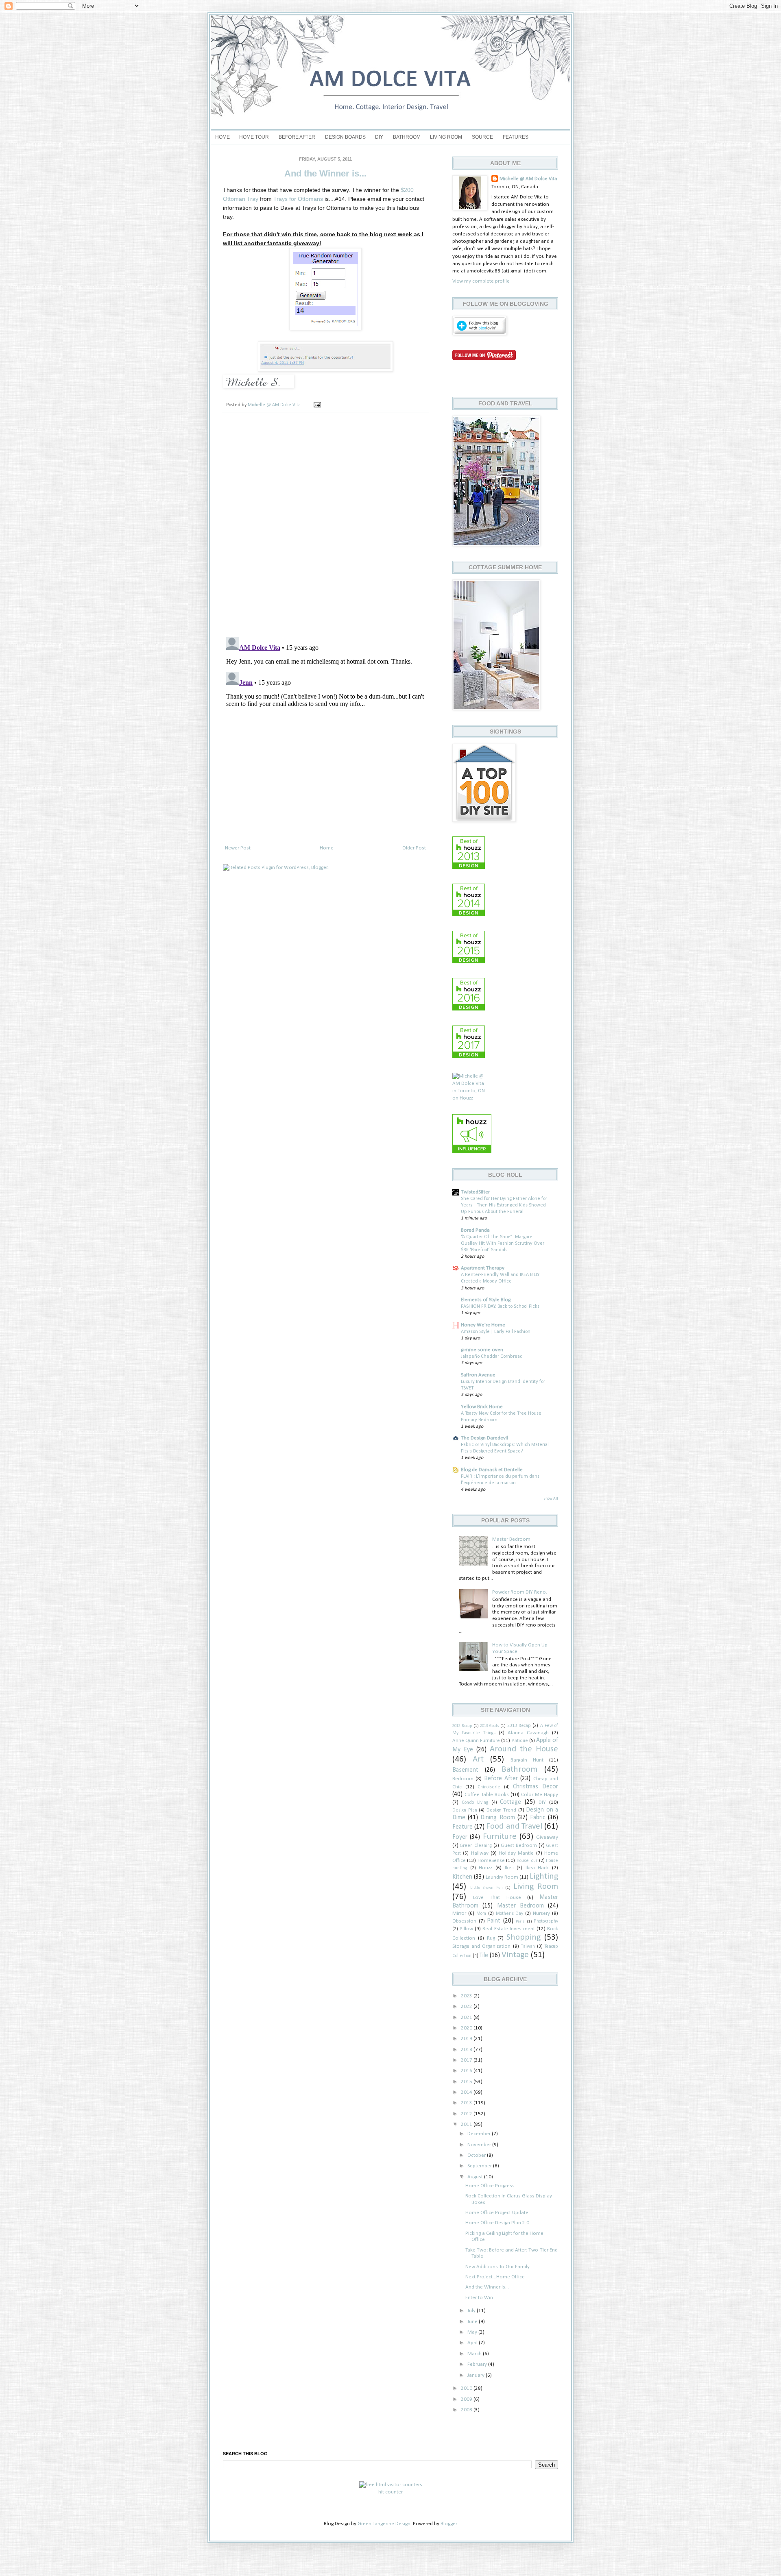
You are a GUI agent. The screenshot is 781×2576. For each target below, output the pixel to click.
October (477, 2155)
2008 (467, 2410)
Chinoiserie (489, 1787)
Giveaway (547, 1837)
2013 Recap (519, 1726)
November (480, 2145)
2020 (467, 2028)
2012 (467, 2114)
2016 (467, 2071)
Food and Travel (514, 1826)
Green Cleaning (476, 1846)
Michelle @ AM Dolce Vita (275, 405)
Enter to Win (479, 2298)
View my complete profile (481, 281)
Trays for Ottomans (298, 199)
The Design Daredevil (484, 1438)
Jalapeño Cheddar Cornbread (492, 1357)
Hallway (480, 1853)
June (473, 2322)
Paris (520, 1922)
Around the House (524, 1749)
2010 (467, 2388)
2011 (467, 2124)
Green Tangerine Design (384, 2524)
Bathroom (407, 137)
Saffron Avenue (478, 1375)
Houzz (485, 1868)
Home (223, 137)
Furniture (500, 1837)
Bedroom (463, 1779)
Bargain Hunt (527, 1760)
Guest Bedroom (519, 1845)
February (478, 2364)
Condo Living (475, 1803)
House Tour (527, 1861)
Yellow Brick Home (482, 1407)
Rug (491, 1938)
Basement (465, 1770)
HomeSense (491, 1861)
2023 (467, 1996)
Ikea (509, 1868)
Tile (484, 1955)
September (480, 2166)
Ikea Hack (537, 1868)
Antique (520, 1741)
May (473, 2332)
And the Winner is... (487, 2287)
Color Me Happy (540, 1795)
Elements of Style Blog (486, 1300)
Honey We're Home (483, 1325)
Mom (481, 1914)
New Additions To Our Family (497, 2267)
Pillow (466, 1929)
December (480, 2134)
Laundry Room (502, 1877)
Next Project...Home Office (495, 2277)
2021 (467, 2017)
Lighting (544, 1876)
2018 (467, 2050)
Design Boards (345, 137)
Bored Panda (475, 1230)
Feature (462, 1827)
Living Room (446, 137)
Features (516, 137)
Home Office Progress (490, 2186)
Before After (297, 137)
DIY (379, 137)
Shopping (524, 1937)
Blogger (449, 2524)
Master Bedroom (511, 1539)
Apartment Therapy (483, 1268)
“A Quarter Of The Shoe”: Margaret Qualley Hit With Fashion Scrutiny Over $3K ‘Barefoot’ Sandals (503, 1243)
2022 (467, 2007)
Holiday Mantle (516, 1853)
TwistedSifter (475, 1192)
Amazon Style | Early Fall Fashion (496, 1332)
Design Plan (465, 1810)
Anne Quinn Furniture (476, 1741)
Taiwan (528, 1947)
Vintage (515, 1955)
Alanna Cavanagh (528, 1733)
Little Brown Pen (486, 1888)
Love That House (497, 1898)
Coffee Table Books (487, 1795)
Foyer (460, 1837)
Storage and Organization (481, 1946)
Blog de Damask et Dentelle (492, 1470)
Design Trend (502, 1810)
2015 (467, 2082)
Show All (551, 1499)
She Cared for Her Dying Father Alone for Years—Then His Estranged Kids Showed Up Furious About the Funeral (504, 1205)
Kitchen (462, 1877)
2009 (467, 2399)
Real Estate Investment (508, 1929)
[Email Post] (317, 405)
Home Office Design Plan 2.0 (497, 2223)
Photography (546, 1921)
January (477, 2375)
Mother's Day (510, 1914)
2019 (467, 2039)
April (473, 2343)
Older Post (414, 848)
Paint (494, 1921)
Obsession (464, 1921)
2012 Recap (462, 1726)
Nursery (541, 1913)
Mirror (459, 1913)
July (472, 2311)
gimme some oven (482, 1350)
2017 (467, 2060)
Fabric (538, 1818)
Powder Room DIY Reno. (520, 1592)
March (475, 2354)
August (476, 2177)
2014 (467, 2092)
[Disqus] (325, 524)
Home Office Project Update (497, 2213)
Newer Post (238, 848)
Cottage (510, 1802)
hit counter (390, 2492)
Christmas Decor (536, 1787)
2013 (467, 2103)
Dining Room (497, 1818)
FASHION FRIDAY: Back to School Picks (500, 1307)
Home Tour (254, 137)
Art (478, 1759)
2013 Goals (490, 1726)
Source (482, 137)
